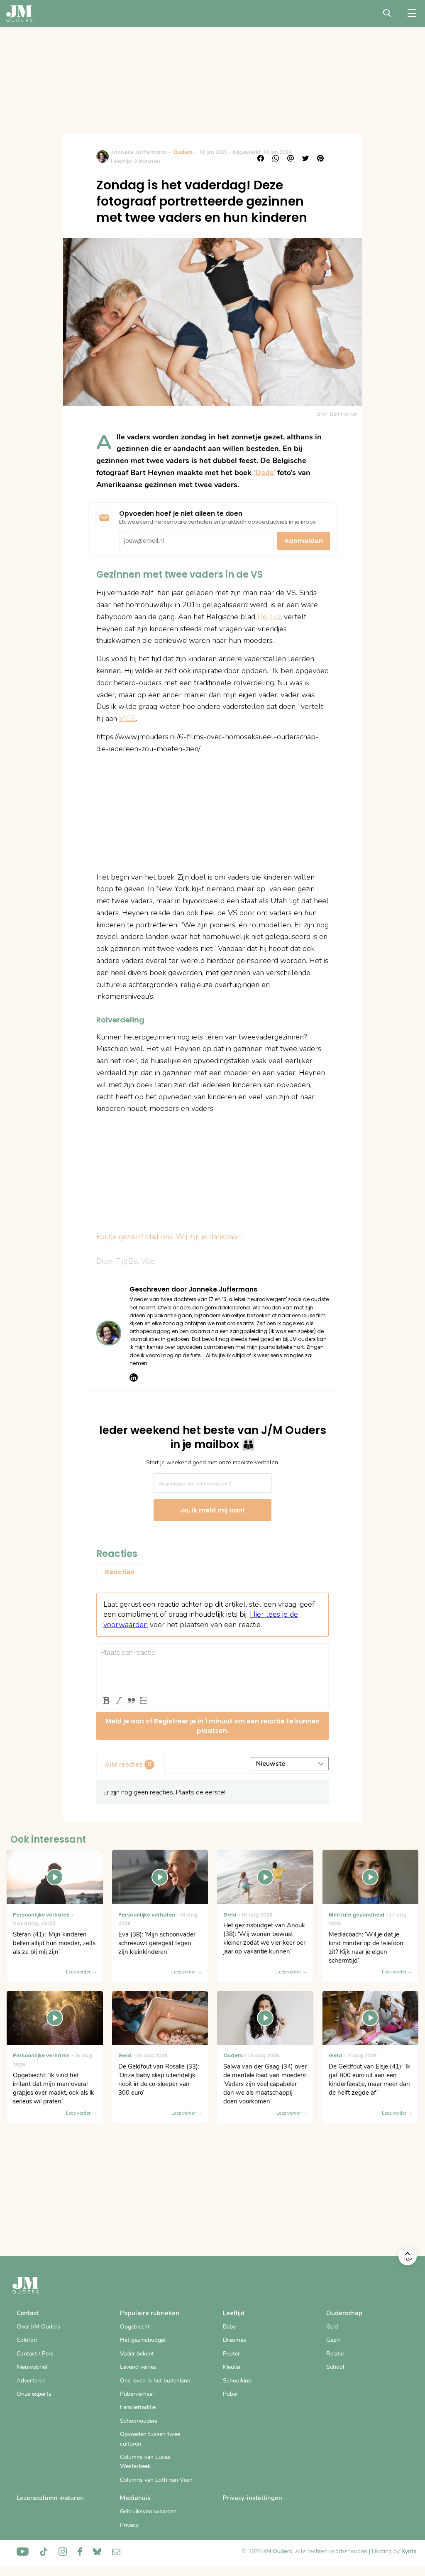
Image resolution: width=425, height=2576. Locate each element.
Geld (332, 2327)
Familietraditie (138, 2407)
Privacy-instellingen (253, 2498)
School (335, 2367)
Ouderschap (344, 2313)
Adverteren (31, 2381)
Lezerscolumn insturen (50, 2498)
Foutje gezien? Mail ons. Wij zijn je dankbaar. (169, 1237)
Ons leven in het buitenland (155, 2381)
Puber (231, 2394)
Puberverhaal (137, 2394)
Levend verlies (138, 2367)
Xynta (409, 2551)
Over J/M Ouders (38, 2327)
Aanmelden (304, 541)
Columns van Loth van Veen (156, 2480)
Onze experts (34, 2394)
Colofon (27, 2340)
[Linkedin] (134, 1377)
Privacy (129, 2525)
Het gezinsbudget (143, 2340)
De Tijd (268, 617)
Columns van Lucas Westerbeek (145, 2462)
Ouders (183, 152)
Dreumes (234, 2340)
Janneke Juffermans (139, 152)
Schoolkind (237, 2381)
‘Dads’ (264, 473)
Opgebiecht (135, 2327)
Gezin (333, 2340)
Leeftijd (234, 2313)
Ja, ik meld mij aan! (212, 1510)
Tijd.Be (127, 1261)
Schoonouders (139, 2421)
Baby (229, 2327)
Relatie (335, 2354)
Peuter (231, 2354)
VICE (127, 718)
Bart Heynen (344, 414)
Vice (148, 1261)
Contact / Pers (35, 2354)
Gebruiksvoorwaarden (148, 2511)
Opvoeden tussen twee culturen (150, 2439)
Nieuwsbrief (32, 2367)
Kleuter (232, 2367)
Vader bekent (137, 2354)
